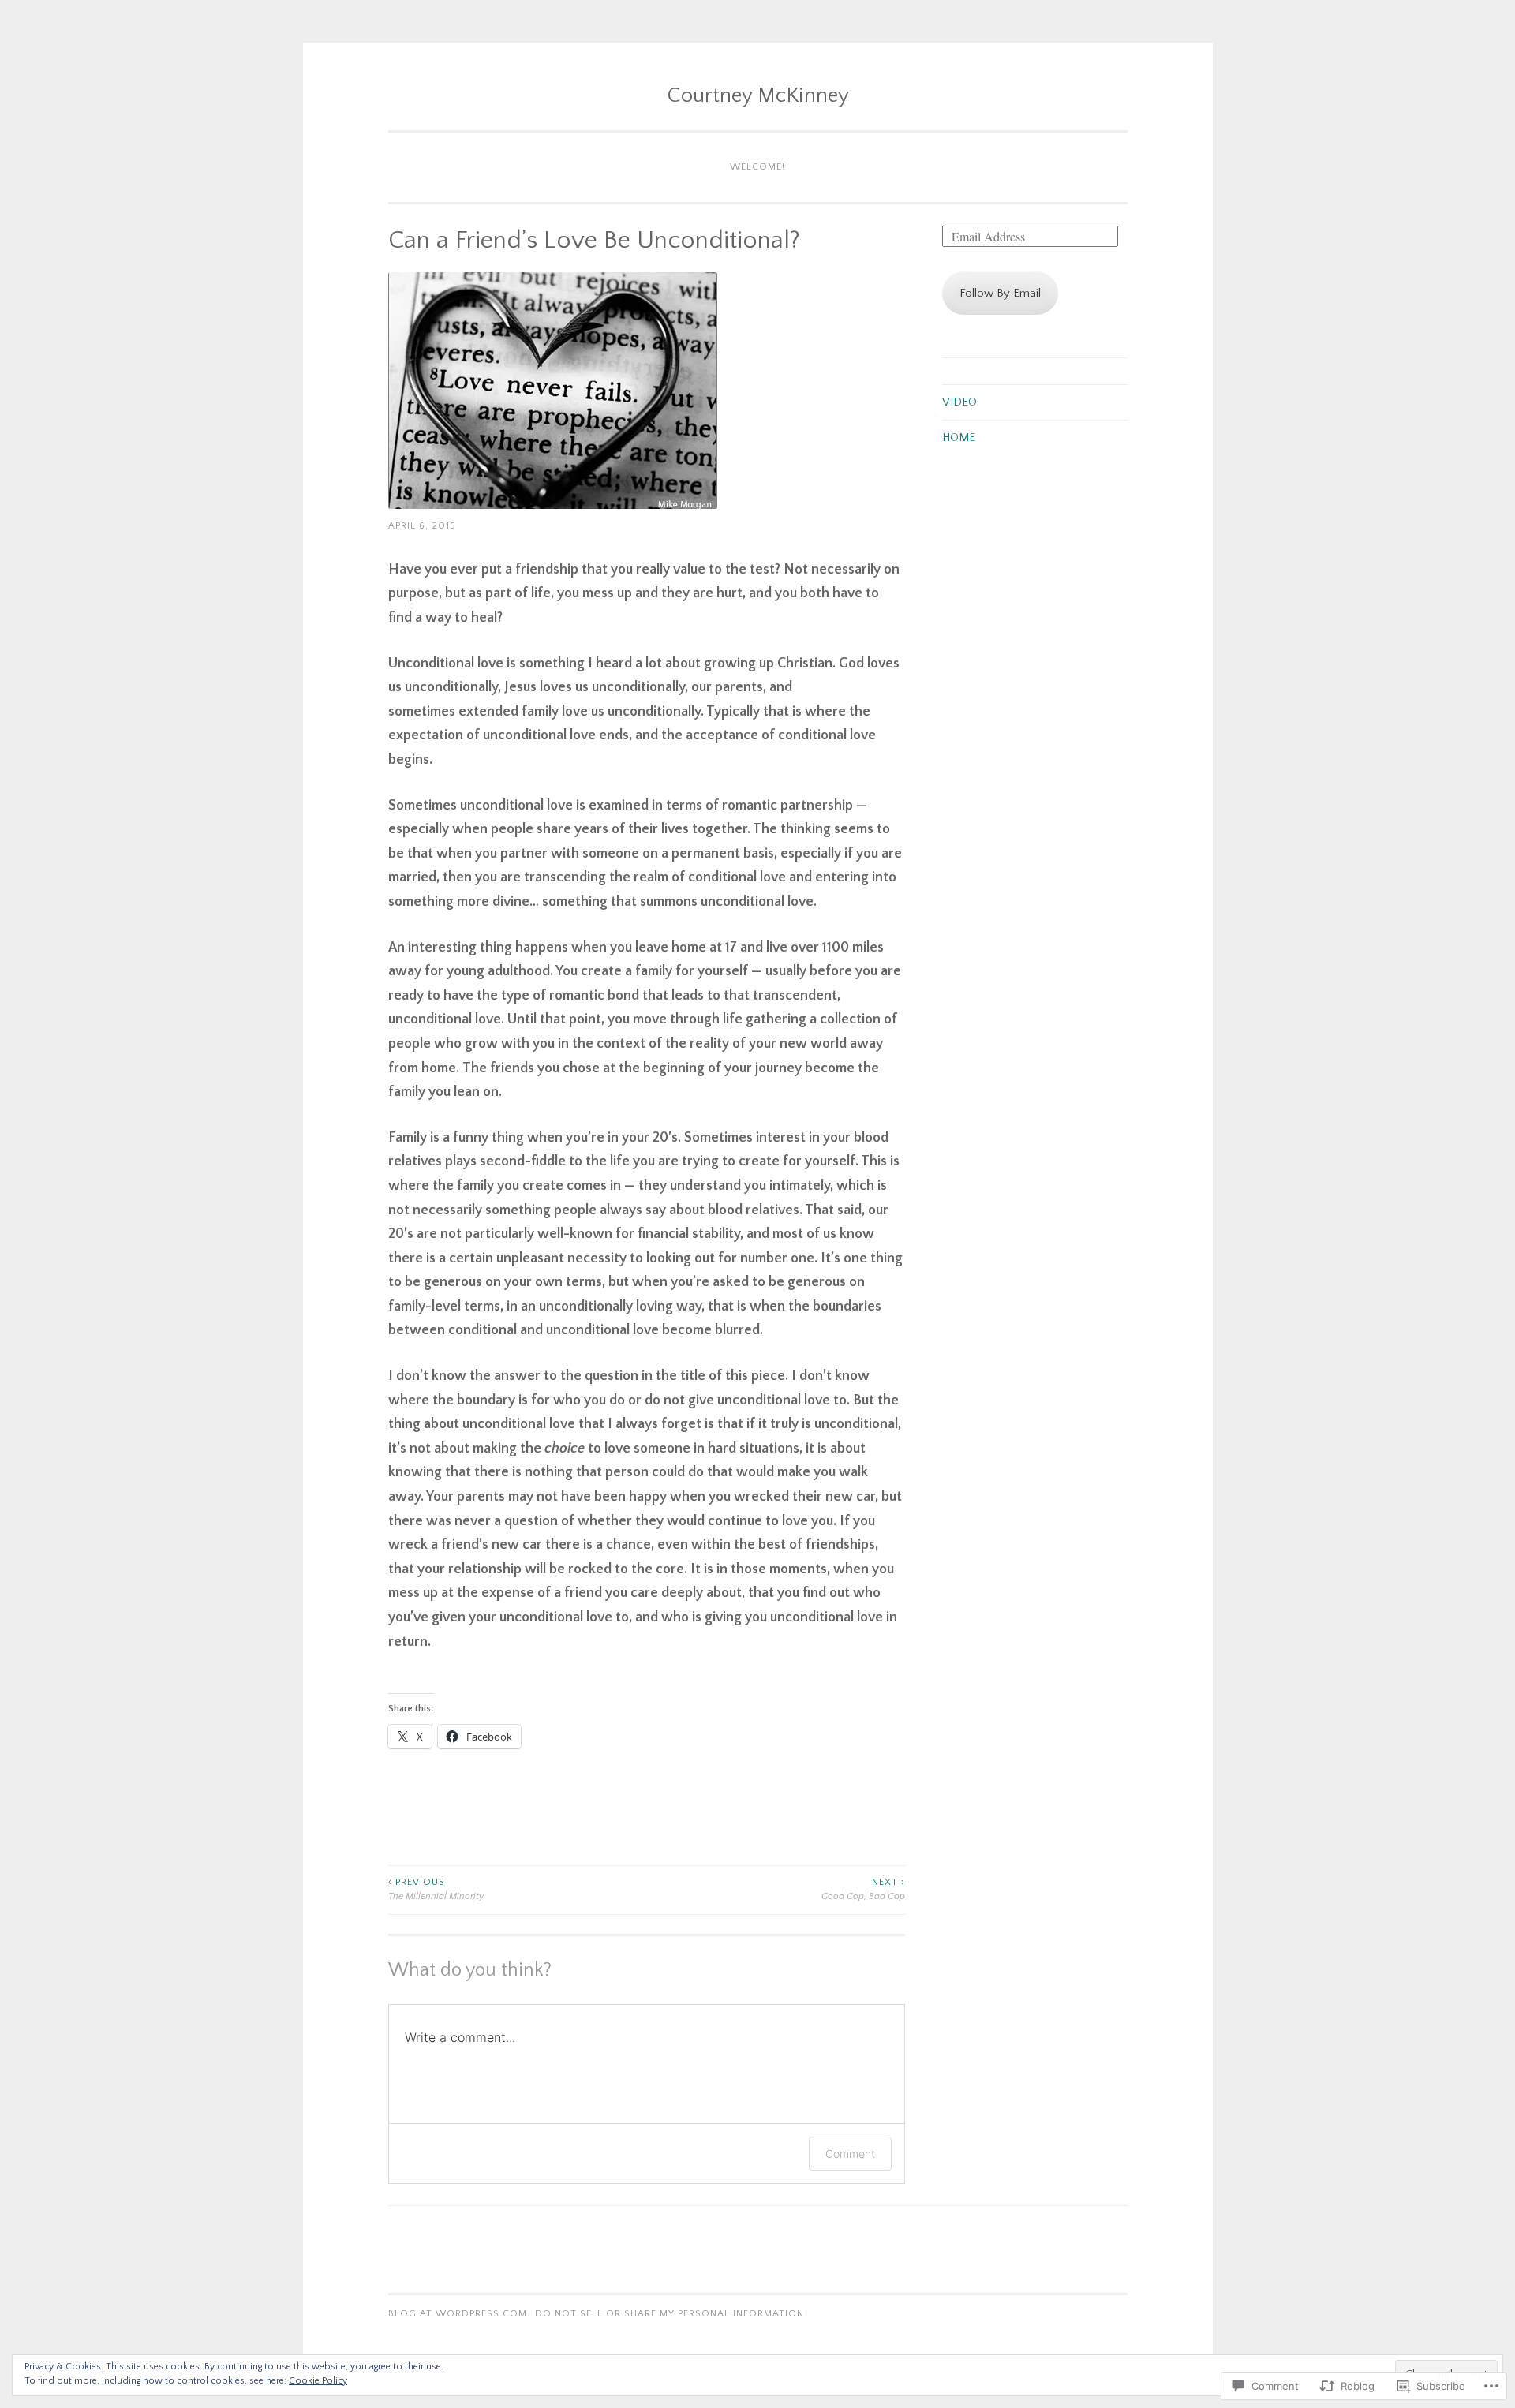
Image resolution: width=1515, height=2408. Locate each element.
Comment (850, 2154)
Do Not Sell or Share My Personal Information (670, 2314)
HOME (959, 437)
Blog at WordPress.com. (459, 2314)
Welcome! (757, 167)
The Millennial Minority (436, 1889)
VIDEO (959, 402)
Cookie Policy (318, 2381)
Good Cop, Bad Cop (863, 1889)
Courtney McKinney (758, 95)
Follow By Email (1000, 293)
